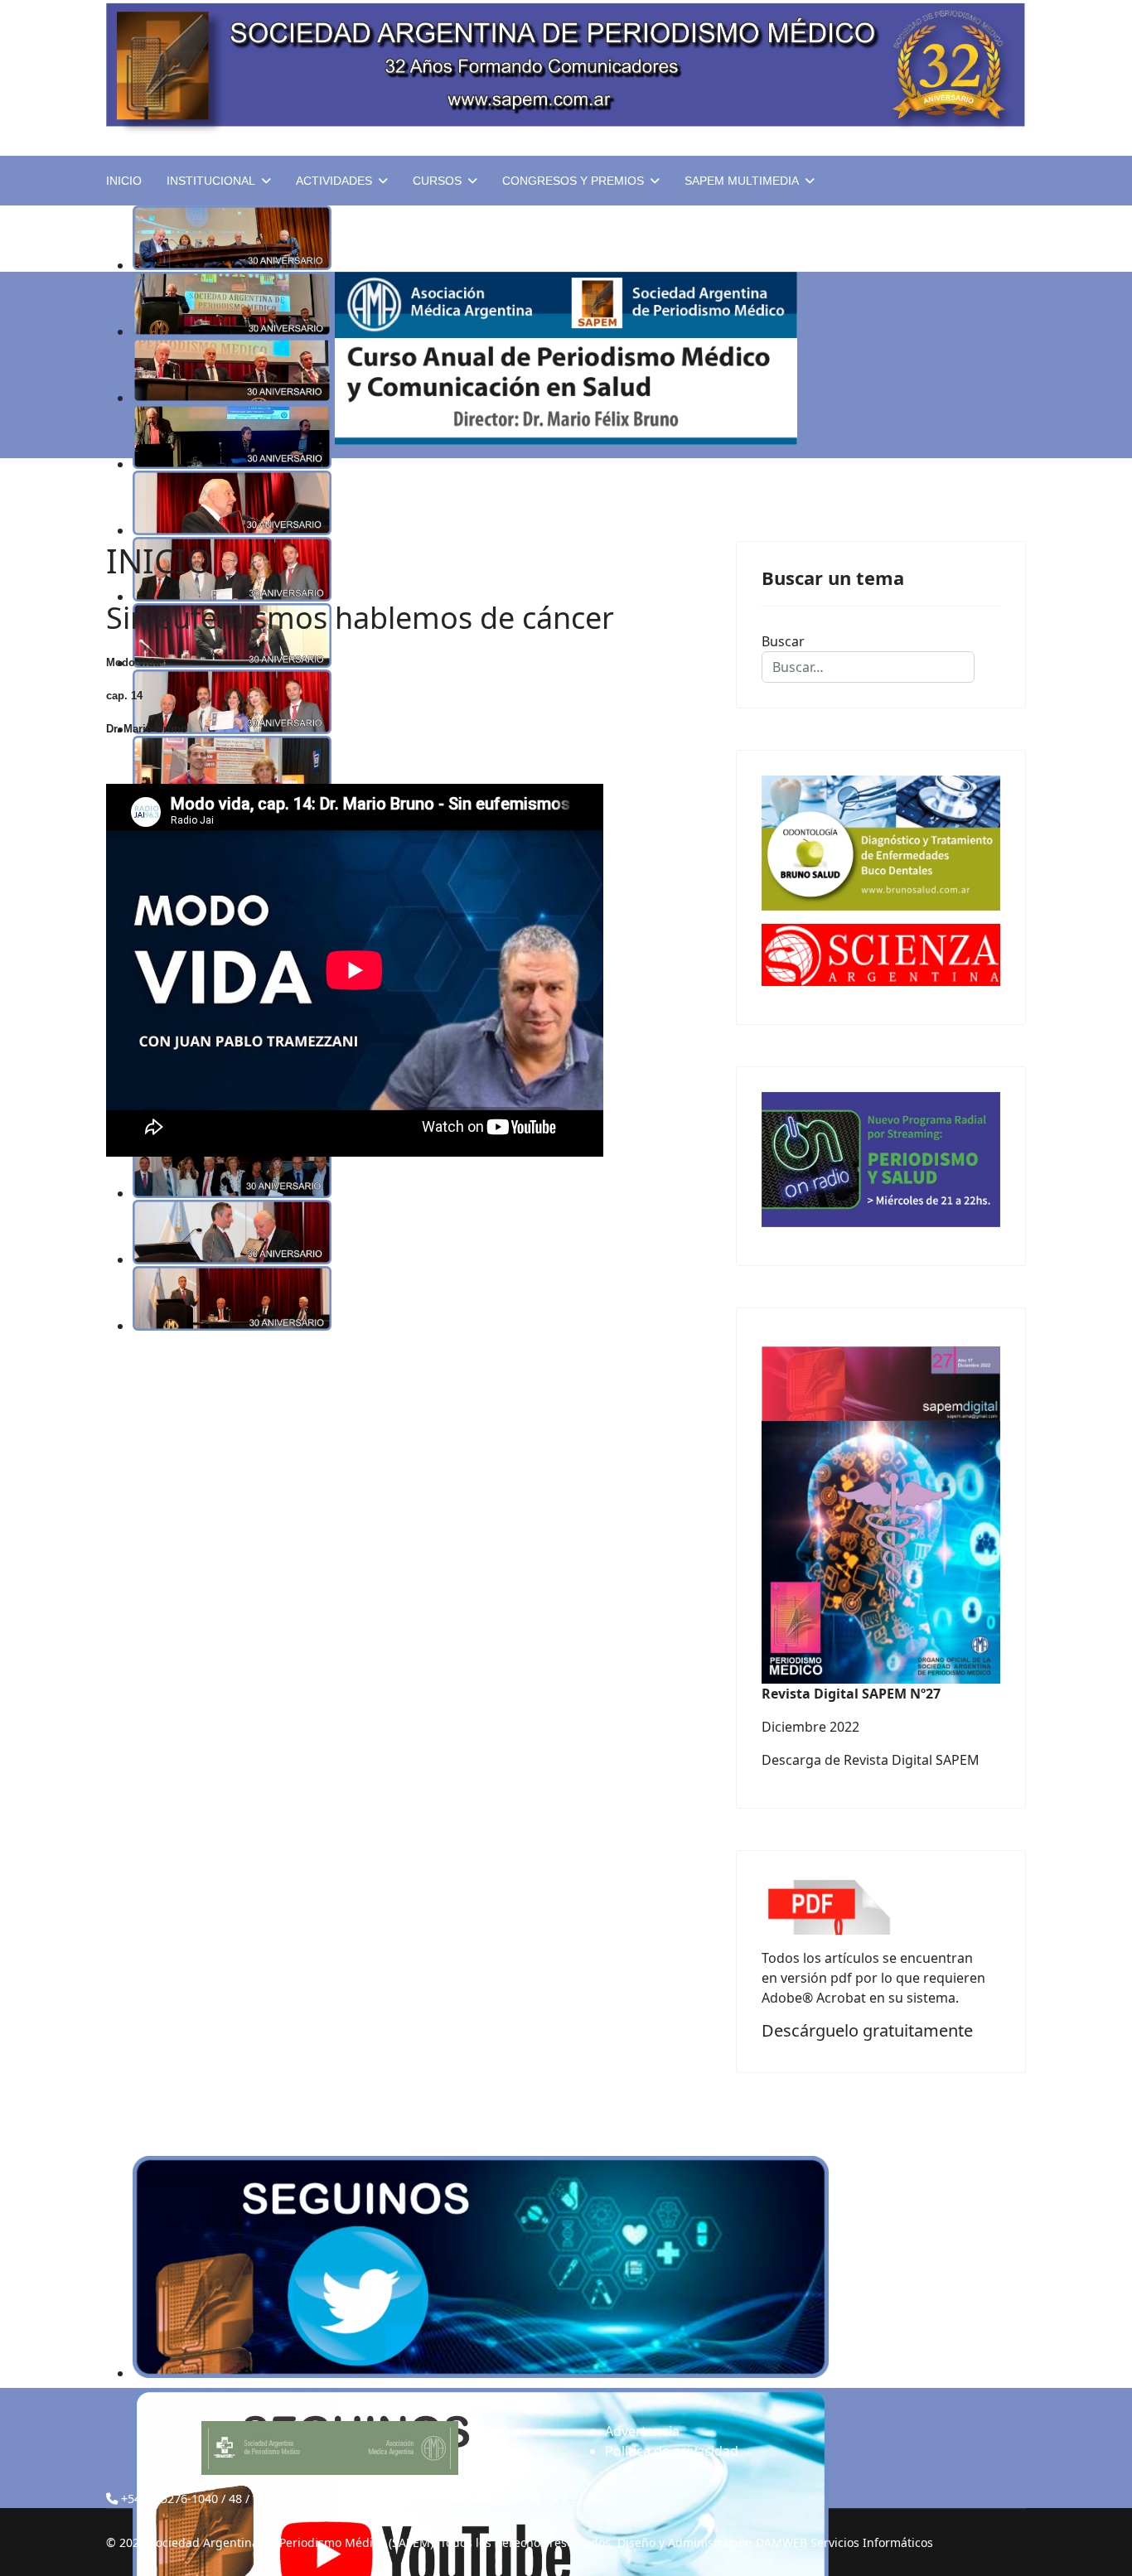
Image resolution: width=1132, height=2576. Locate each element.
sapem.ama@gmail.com (356, 2499)
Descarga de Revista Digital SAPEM (871, 1760)
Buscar (783, 641)
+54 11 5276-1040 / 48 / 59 (194, 2499)
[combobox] (868, 667)
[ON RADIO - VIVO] (881, 1160)
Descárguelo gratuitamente (867, 2030)
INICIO (124, 181)
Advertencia (642, 2431)
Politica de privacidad (672, 2451)
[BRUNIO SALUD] (881, 843)
